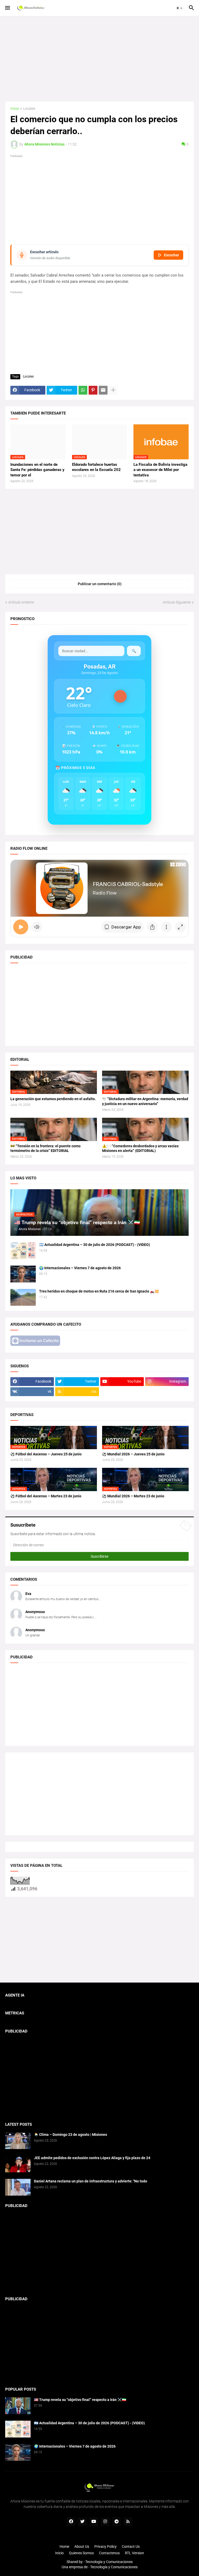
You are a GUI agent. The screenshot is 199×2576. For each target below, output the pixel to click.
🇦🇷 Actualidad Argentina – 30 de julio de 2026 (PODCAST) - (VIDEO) (95, 1245)
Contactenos (109, 2553)
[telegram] (117, 2522)
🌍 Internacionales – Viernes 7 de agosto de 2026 (80, 1268)
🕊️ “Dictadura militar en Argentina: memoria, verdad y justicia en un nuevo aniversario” (145, 1101)
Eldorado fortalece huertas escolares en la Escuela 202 (96, 467)
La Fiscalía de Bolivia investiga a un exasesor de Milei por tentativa (160, 470)
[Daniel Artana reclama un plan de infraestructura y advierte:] (18, 2187)
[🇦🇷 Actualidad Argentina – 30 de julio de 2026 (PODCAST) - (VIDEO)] (23, 1251)
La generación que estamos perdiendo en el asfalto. (53, 1099)
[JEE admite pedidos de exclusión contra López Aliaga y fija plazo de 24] (18, 2164)
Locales (29, 109)
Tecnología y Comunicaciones (114, 2567)
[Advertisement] (99, 59)
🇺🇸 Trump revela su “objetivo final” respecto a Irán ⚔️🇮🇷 (80, 2400)
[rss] (128, 2522)
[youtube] (94, 2522)
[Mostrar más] (113, 390)
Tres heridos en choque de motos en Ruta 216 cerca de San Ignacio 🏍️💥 (99, 1291)
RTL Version (134, 2553)
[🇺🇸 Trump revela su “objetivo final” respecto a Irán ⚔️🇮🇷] (18, 2406)
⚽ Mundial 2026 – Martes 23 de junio (133, 1496)
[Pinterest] (93, 390)
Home (64, 2546)
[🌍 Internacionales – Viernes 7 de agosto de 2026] (23, 1274)
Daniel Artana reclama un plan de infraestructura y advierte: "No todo (91, 2181)
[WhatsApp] (83, 390)
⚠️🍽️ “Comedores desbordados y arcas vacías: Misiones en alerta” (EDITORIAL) (141, 1148)
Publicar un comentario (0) (100, 584)
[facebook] (71, 2522)
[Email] (103, 390)
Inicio (15, 109)
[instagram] (105, 2522)
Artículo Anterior (21, 602)
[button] (7, 8)
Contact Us (131, 2546)
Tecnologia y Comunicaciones (109, 2562)
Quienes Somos (81, 2553)
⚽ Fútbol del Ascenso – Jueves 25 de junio (46, 1454)
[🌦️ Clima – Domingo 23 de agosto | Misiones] (18, 2141)
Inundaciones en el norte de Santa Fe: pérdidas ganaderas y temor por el (37, 470)
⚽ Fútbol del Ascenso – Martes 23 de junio (46, 1496)
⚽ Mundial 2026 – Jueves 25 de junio (133, 1454)
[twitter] (82, 2522)
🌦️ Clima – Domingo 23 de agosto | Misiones (70, 2135)
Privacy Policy (105, 2546)
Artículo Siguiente (177, 602)
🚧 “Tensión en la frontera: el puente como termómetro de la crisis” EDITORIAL (45, 1148)
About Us (82, 2546)
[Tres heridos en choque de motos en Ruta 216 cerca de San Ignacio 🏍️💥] (23, 1297)
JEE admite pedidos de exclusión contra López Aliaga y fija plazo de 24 (92, 2158)
